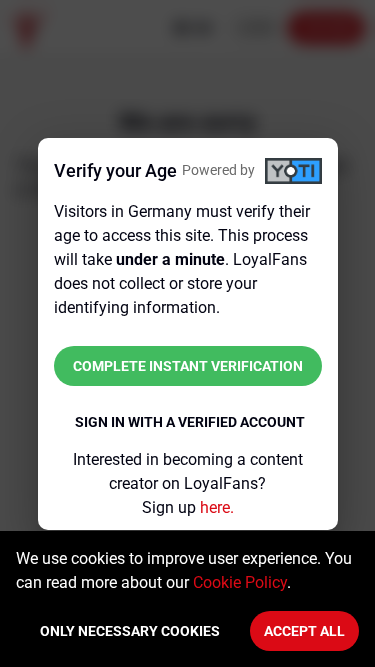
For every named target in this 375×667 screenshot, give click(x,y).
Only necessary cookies (130, 631)
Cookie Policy (240, 582)
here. (217, 507)
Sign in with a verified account (190, 422)
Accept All (304, 631)
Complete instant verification (188, 366)
